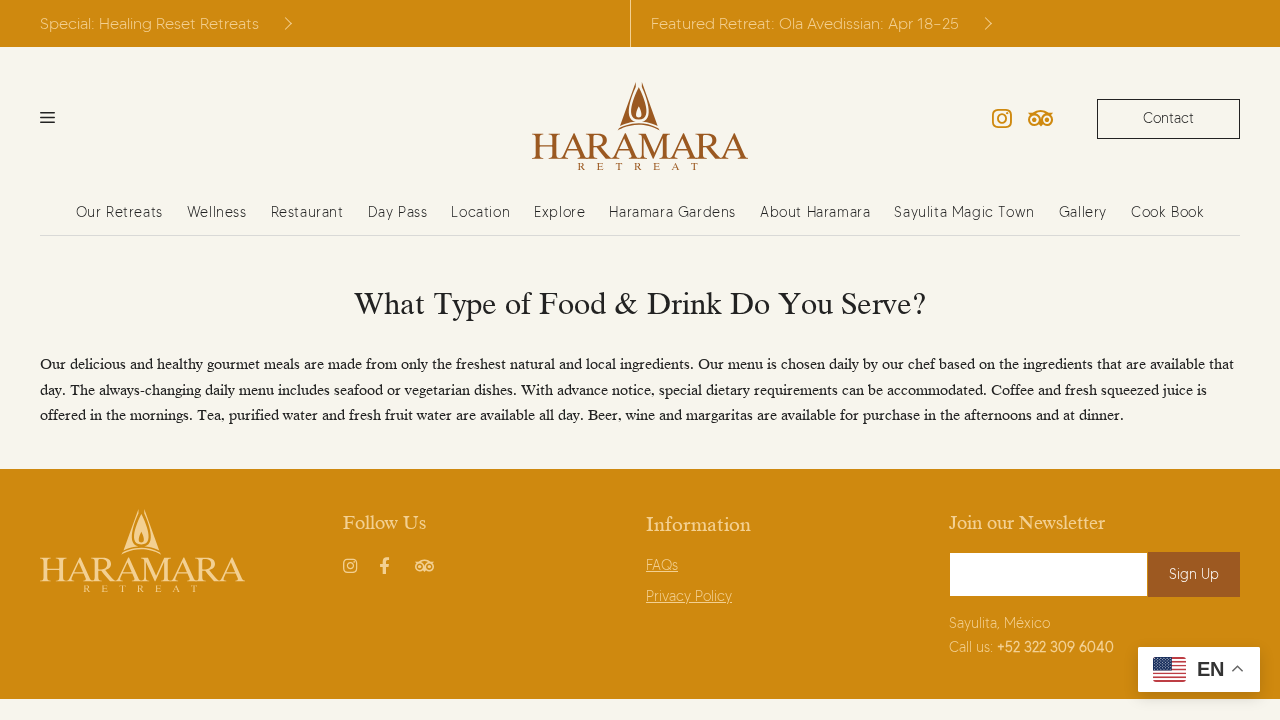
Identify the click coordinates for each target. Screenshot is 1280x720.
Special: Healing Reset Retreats (149, 23)
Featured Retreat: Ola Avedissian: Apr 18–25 (805, 23)
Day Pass (398, 212)
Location (480, 212)
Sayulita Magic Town (964, 212)
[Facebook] (389, 562)
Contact (1168, 118)
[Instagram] (1002, 119)
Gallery (1083, 212)
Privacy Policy (689, 596)
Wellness (217, 212)
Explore (559, 212)
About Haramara (815, 212)
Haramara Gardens (672, 212)
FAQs (662, 565)
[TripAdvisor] (1040, 119)
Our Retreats (119, 212)
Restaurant (307, 212)
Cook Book (1167, 212)
